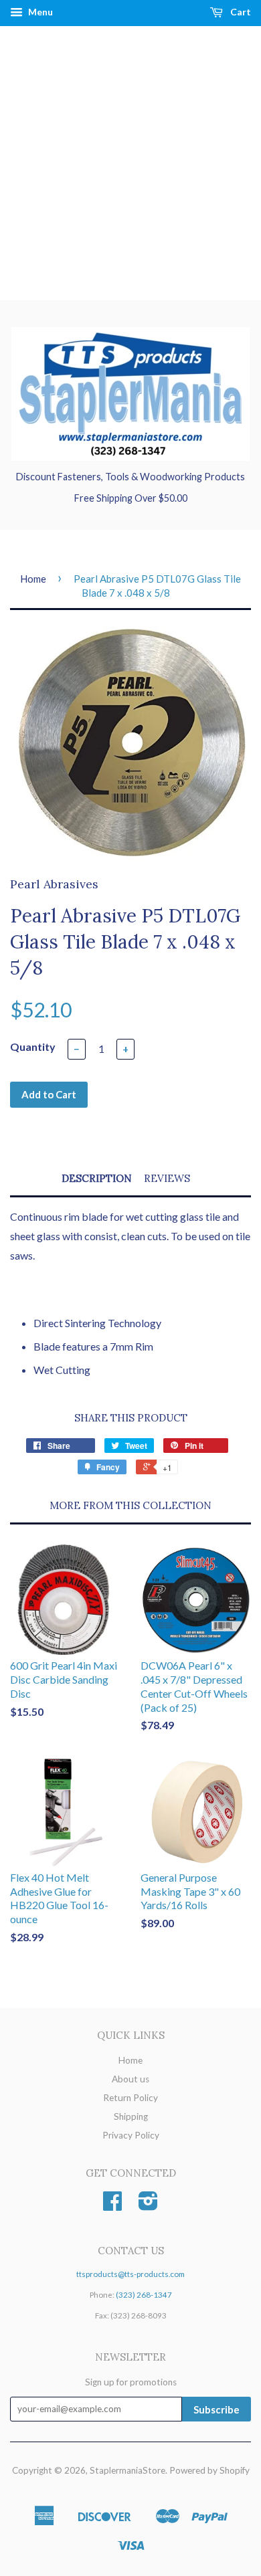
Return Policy (130, 2098)
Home (33, 579)
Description (97, 1178)
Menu (39, 12)
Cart (240, 12)
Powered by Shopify (209, 2470)
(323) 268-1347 (144, 2295)
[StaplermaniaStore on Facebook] (112, 2205)
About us (130, 2079)
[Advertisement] (130, 163)
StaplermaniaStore (127, 2470)
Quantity (33, 1047)
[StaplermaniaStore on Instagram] (148, 2205)
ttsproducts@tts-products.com (130, 2274)
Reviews (167, 1178)
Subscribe (216, 2409)
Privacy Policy (131, 2135)
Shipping (131, 2116)
